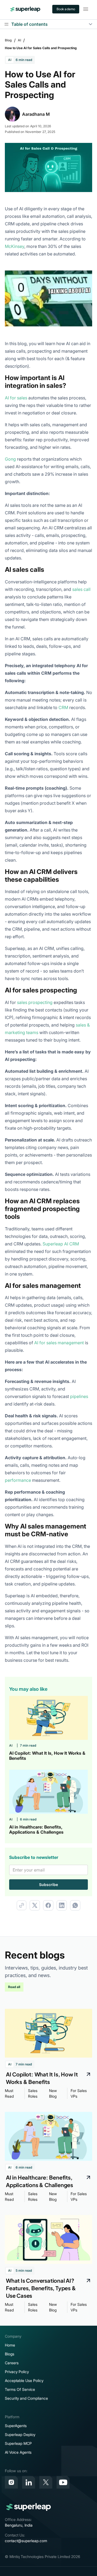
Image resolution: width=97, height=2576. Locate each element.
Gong (10, 459)
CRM (63, 707)
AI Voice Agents (18, 2452)
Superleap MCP (18, 2443)
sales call (81, 589)
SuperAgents (16, 2426)
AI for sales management (59, 1343)
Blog (8, 40)
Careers (12, 2363)
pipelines (79, 1396)
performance (18, 1480)
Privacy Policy (17, 2372)
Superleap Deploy (20, 2435)
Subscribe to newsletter (34, 1857)
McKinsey (15, 246)
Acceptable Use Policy (24, 2381)
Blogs (10, 2354)
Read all (14, 1987)
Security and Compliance (26, 2398)
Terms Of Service (20, 2389)
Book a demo (66, 9)
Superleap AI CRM (61, 1244)
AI (19, 40)
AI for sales (16, 398)
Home (10, 2345)
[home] (25, 9)
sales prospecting (35, 1002)
